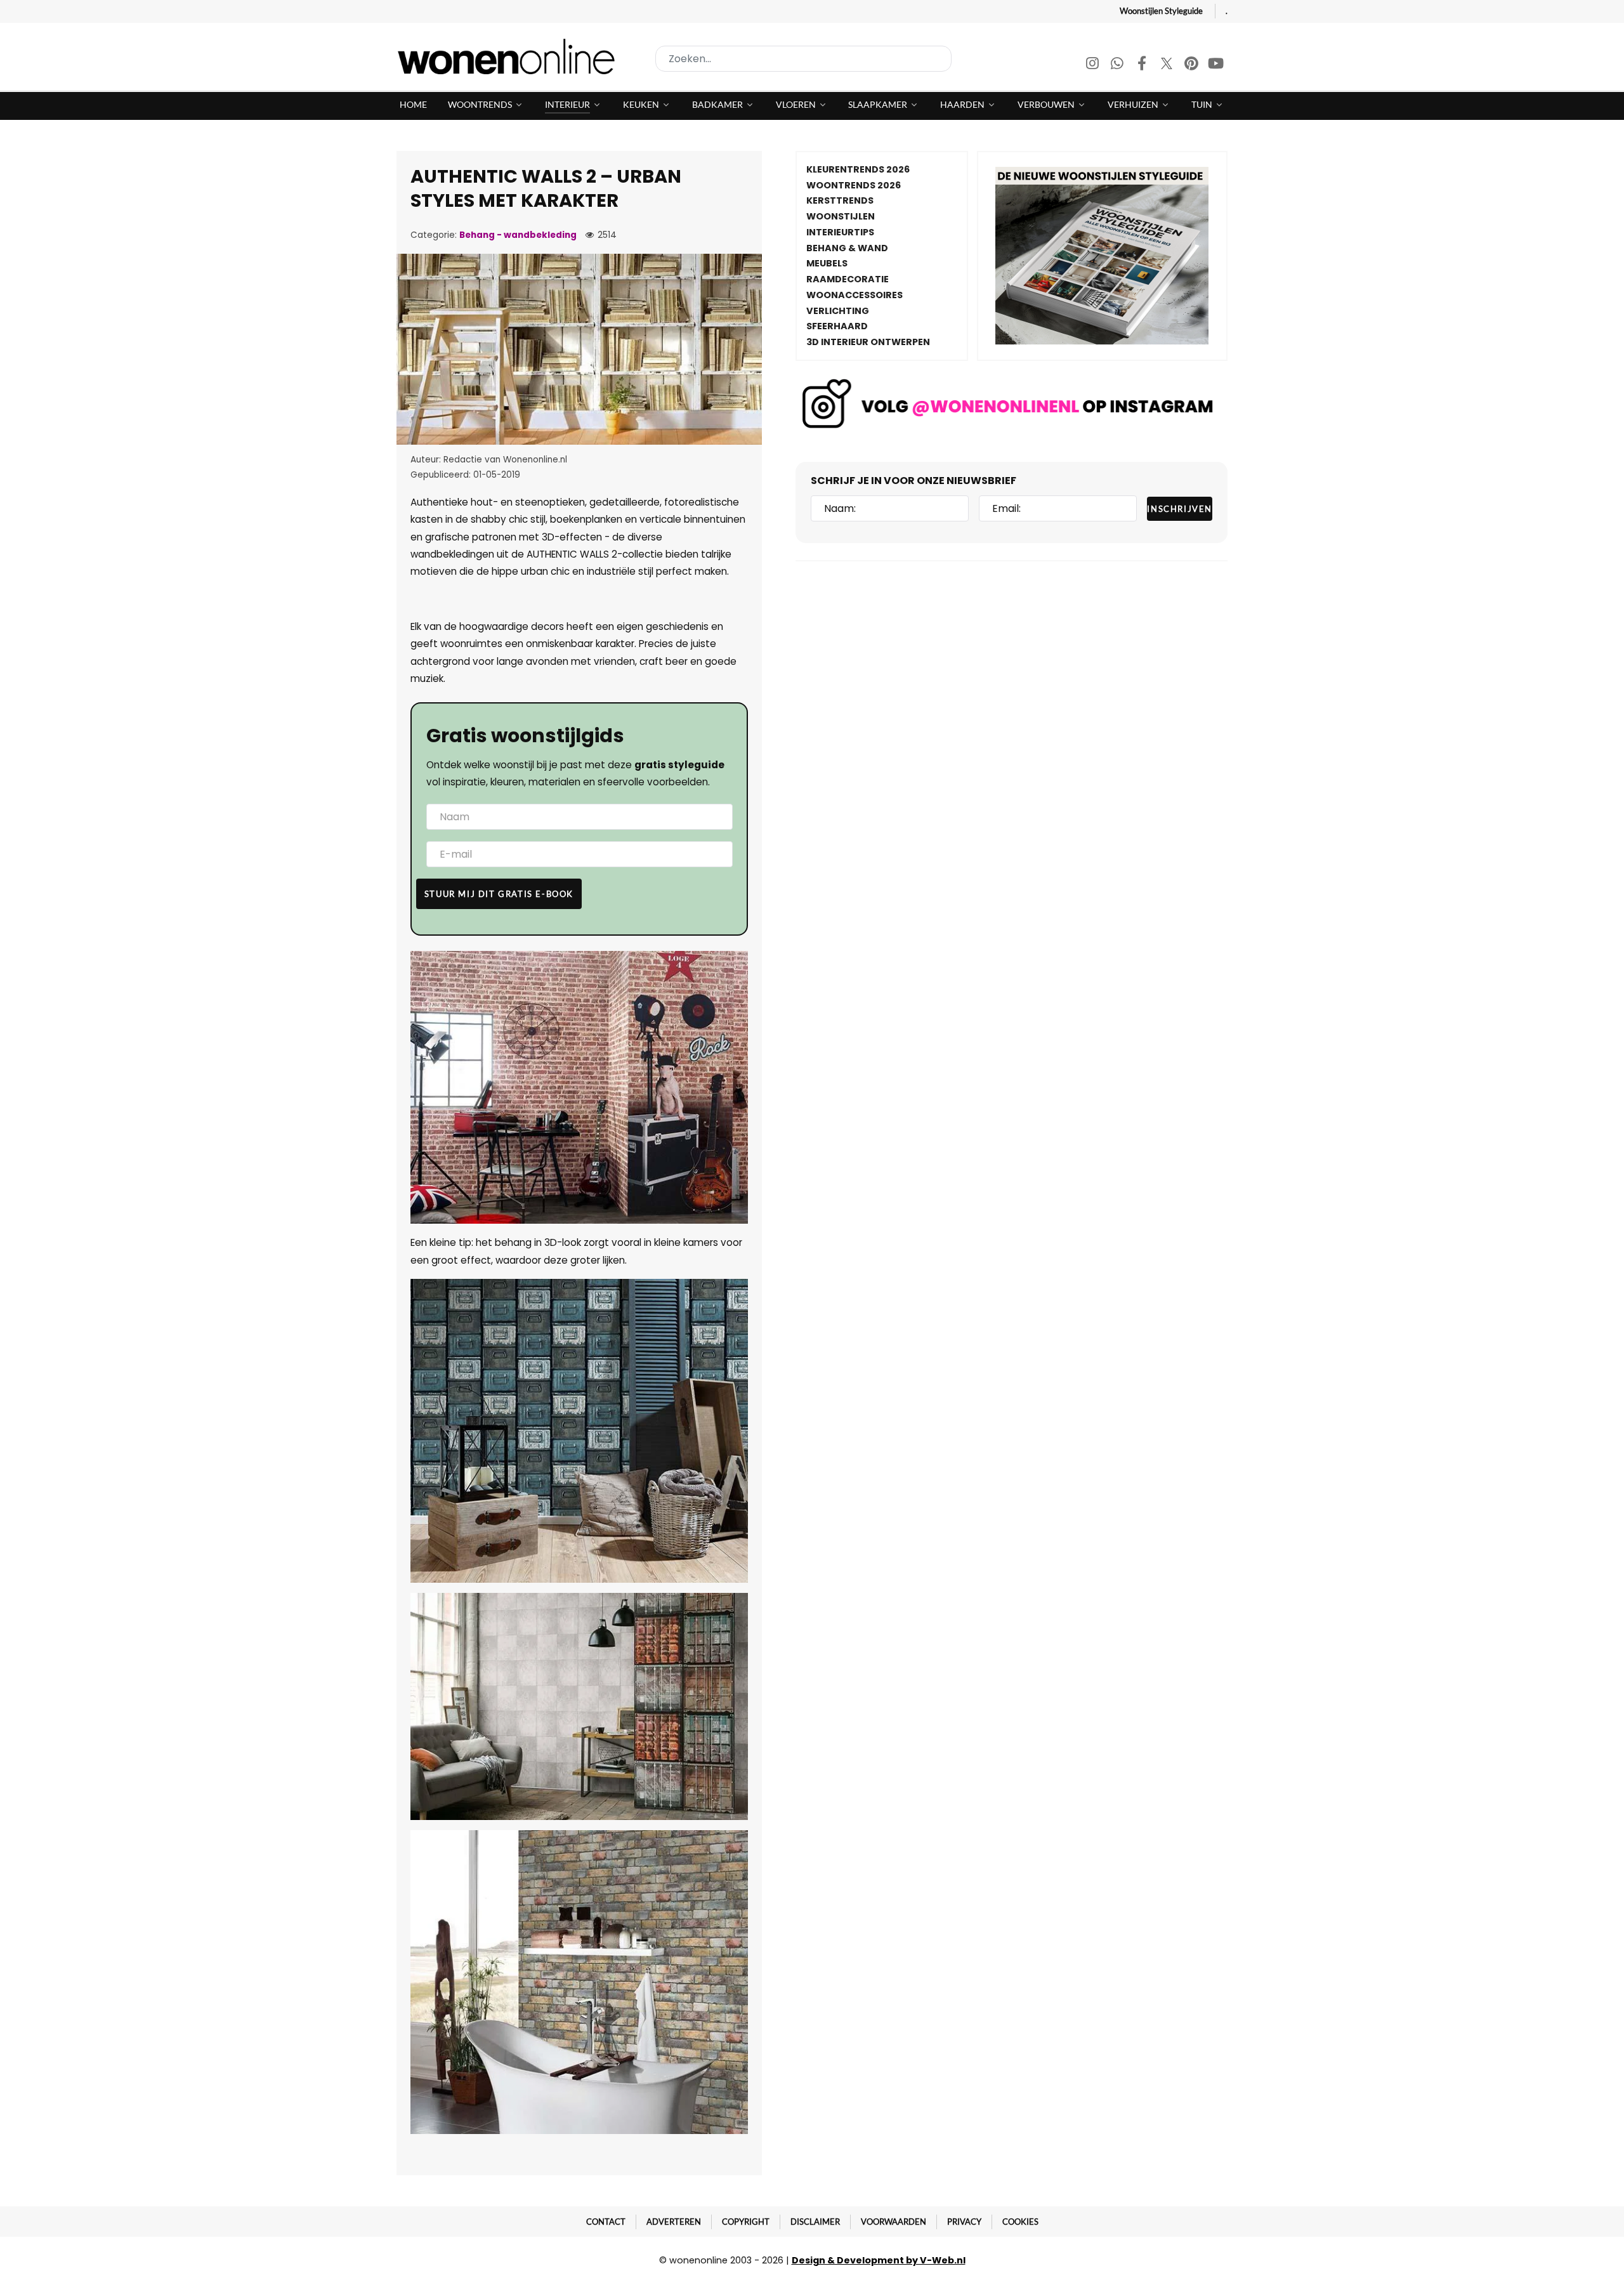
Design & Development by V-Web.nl (879, 2260)
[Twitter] (1168, 65)
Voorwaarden (894, 2222)
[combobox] (803, 59)
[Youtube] (1216, 65)
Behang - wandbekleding (518, 235)
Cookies (1020, 2222)
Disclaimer (815, 2222)
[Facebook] (1143, 65)
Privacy (964, 2222)
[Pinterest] (1192, 65)
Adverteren (674, 2222)
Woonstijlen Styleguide (1161, 11)
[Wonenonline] (510, 56)
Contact (606, 2222)
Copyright (746, 2222)
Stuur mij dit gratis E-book (499, 894)
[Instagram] (1093, 65)
